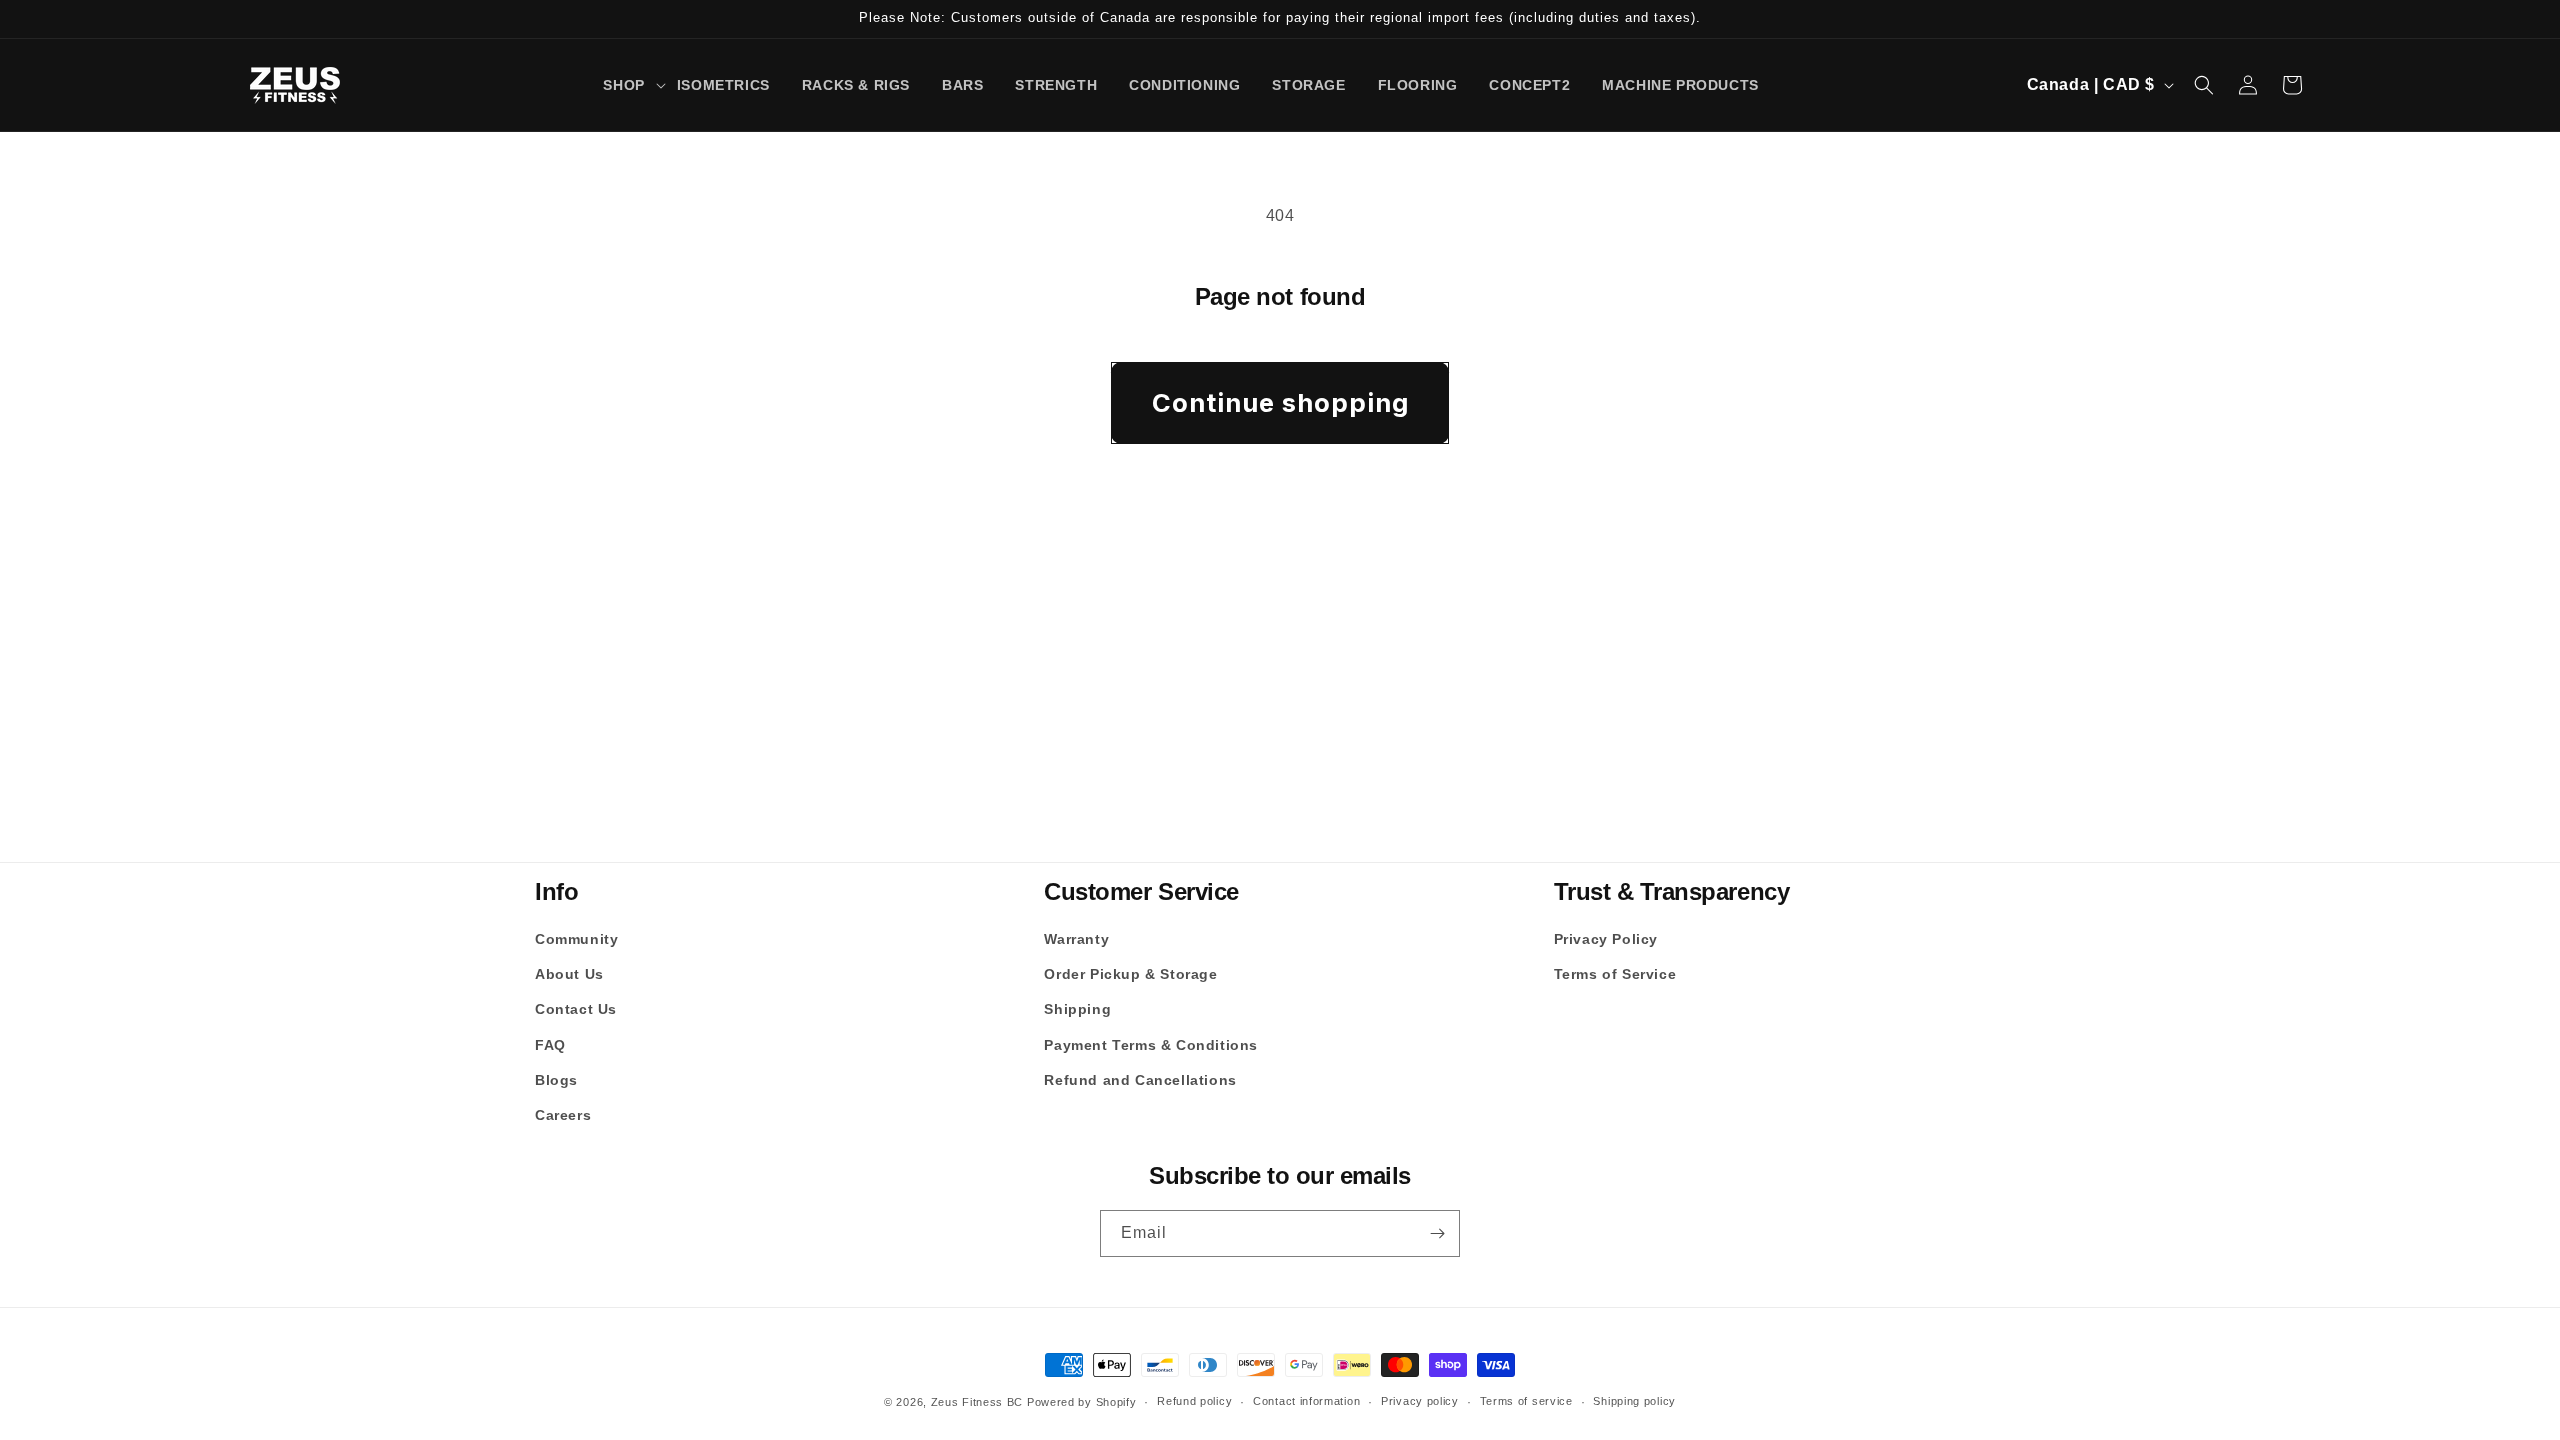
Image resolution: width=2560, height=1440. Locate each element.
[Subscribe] (1437, 1233)
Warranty (1076, 939)
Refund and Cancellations (1140, 1080)
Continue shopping (1280, 402)
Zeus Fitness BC (977, 1402)
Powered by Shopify (1082, 1402)
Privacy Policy (1606, 939)
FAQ (550, 1045)
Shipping (1077, 1009)
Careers (563, 1115)
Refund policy (1194, 1401)
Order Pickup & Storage (1130, 974)
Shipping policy (1634, 1401)
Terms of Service (1615, 974)
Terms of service (1526, 1401)
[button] (623, 85)
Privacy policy (1420, 1401)
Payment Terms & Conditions (1151, 1045)
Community (576, 939)
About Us (569, 974)
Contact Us (576, 1009)
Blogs (556, 1080)
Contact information (1306, 1401)
